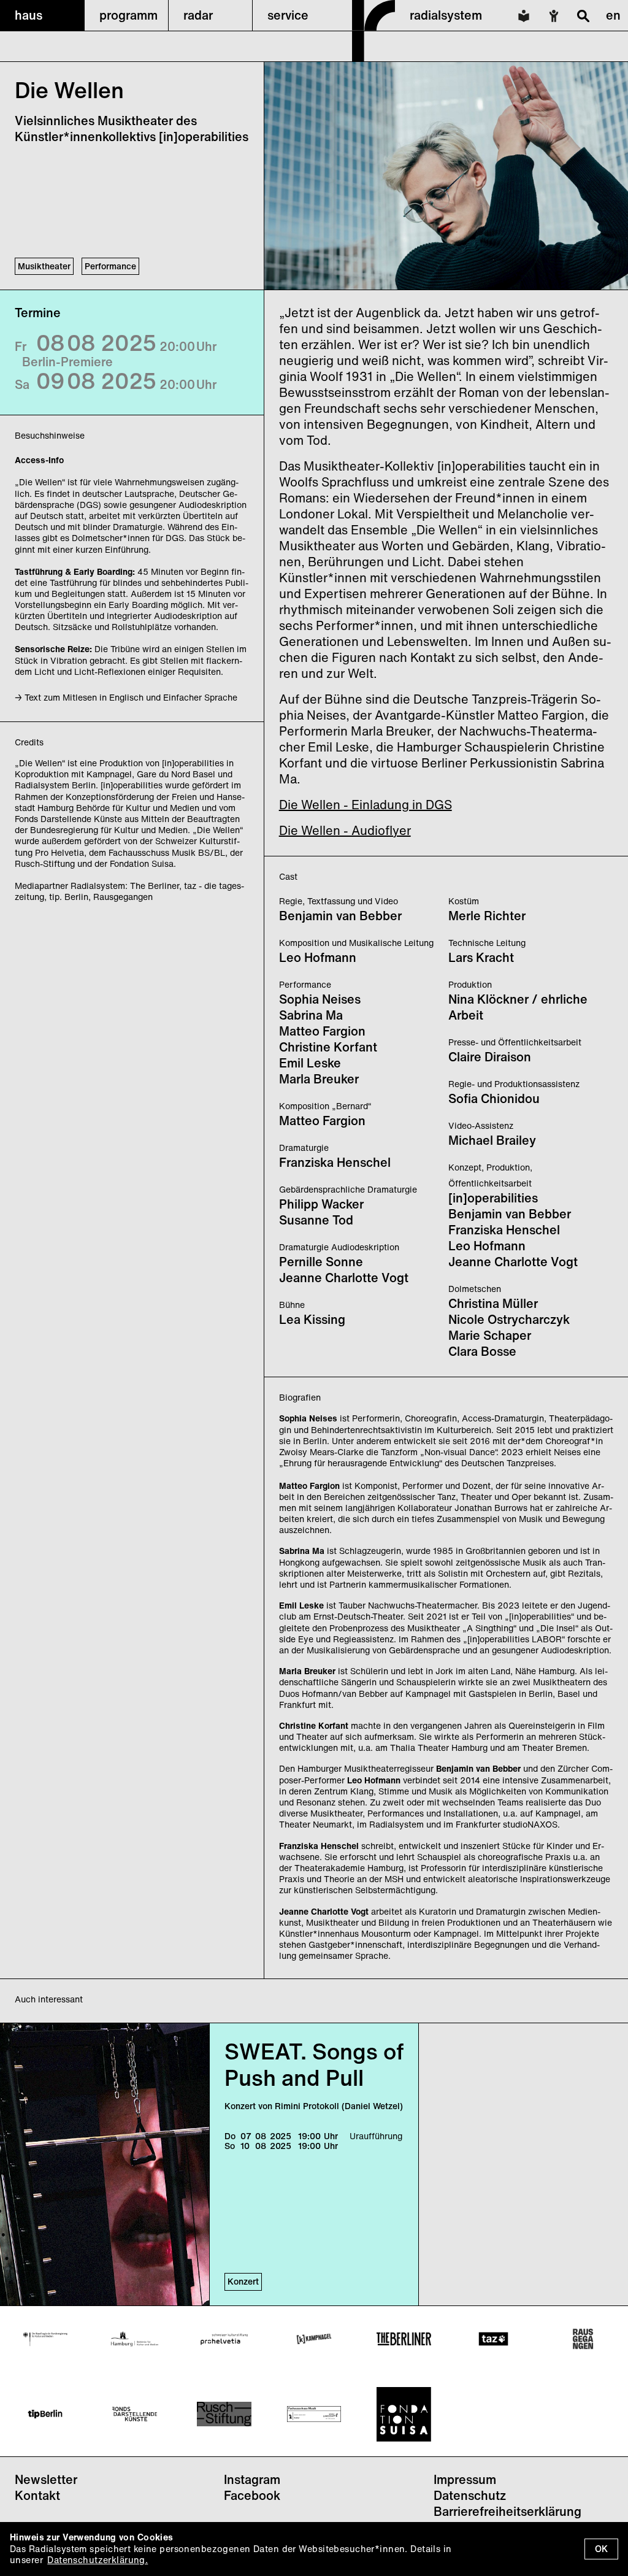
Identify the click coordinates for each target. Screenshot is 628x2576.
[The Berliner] (404, 2339)
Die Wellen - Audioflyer (345, 830)
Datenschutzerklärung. (98, 2560)
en (613, 15)
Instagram (252, 2479)
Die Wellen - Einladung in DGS (366, 805)
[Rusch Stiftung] (224, 2414)
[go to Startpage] (373, 58)
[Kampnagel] (314, 2339)
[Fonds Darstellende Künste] (135, 2414)
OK (601, 2549)
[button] (42, 15)
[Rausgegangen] (583, 2339)
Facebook (252, 2495)
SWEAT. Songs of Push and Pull (314, 2064)
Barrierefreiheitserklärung (507, 2511)
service (288, 15)
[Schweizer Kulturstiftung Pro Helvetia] (224, 2339)
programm (128, 15)
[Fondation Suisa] (404, 2414)
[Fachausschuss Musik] (314, 2414)
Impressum (465, 2479)
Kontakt (37, 2495)
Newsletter (46, 2479)
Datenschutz (470, 2495)
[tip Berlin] (45, 2414)
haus (29, 15)
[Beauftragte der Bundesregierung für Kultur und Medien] (45, 2339)
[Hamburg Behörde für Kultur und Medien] (135, 2339)
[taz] (493, 2339)
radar (198, 15)
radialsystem (446, 15)
